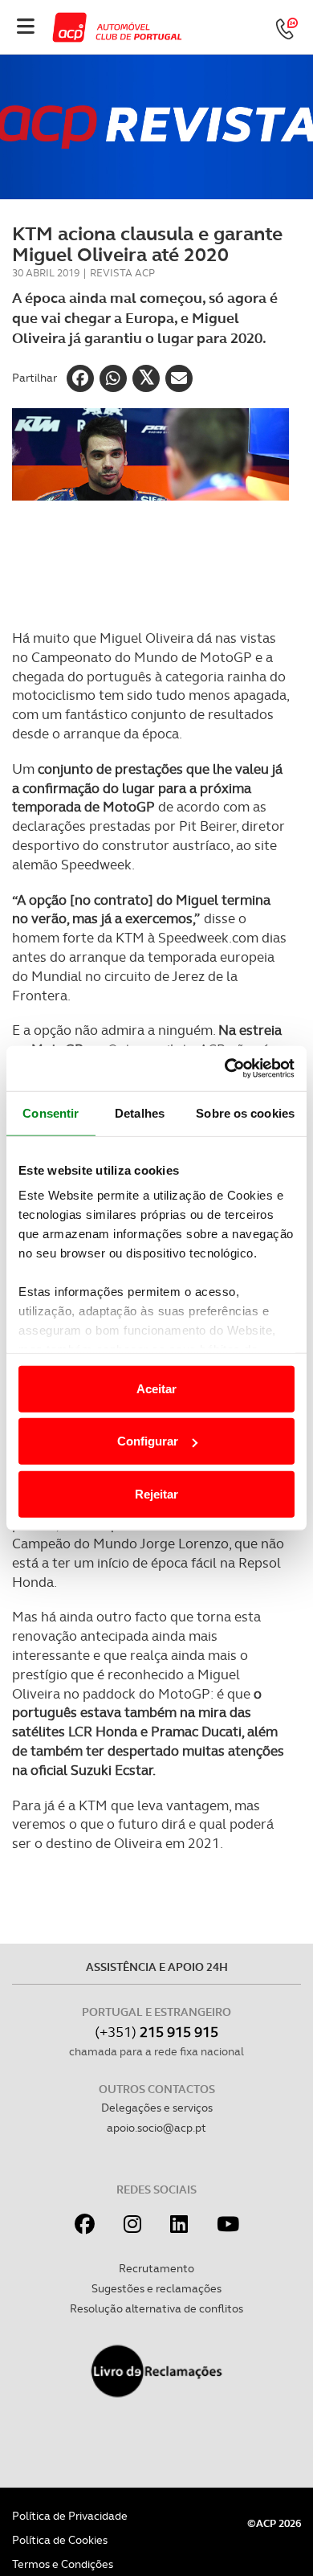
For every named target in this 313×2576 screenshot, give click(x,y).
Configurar (148, 1441)
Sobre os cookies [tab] (245, 1112)
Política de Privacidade (70, 2516)
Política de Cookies (60, 2540)
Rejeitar (156, 1493)
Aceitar (156, 1388)
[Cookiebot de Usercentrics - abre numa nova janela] (225, 1069)
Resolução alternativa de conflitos (156, 2308)
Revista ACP (122, 273)
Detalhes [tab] (140, 1112)
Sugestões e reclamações (156, 2288)
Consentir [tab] (51, 1112)
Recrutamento (156, 2268)
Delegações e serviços (157, 2108)
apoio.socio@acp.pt (156, 2128)
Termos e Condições (63, 2564)
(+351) (156, 2032)
